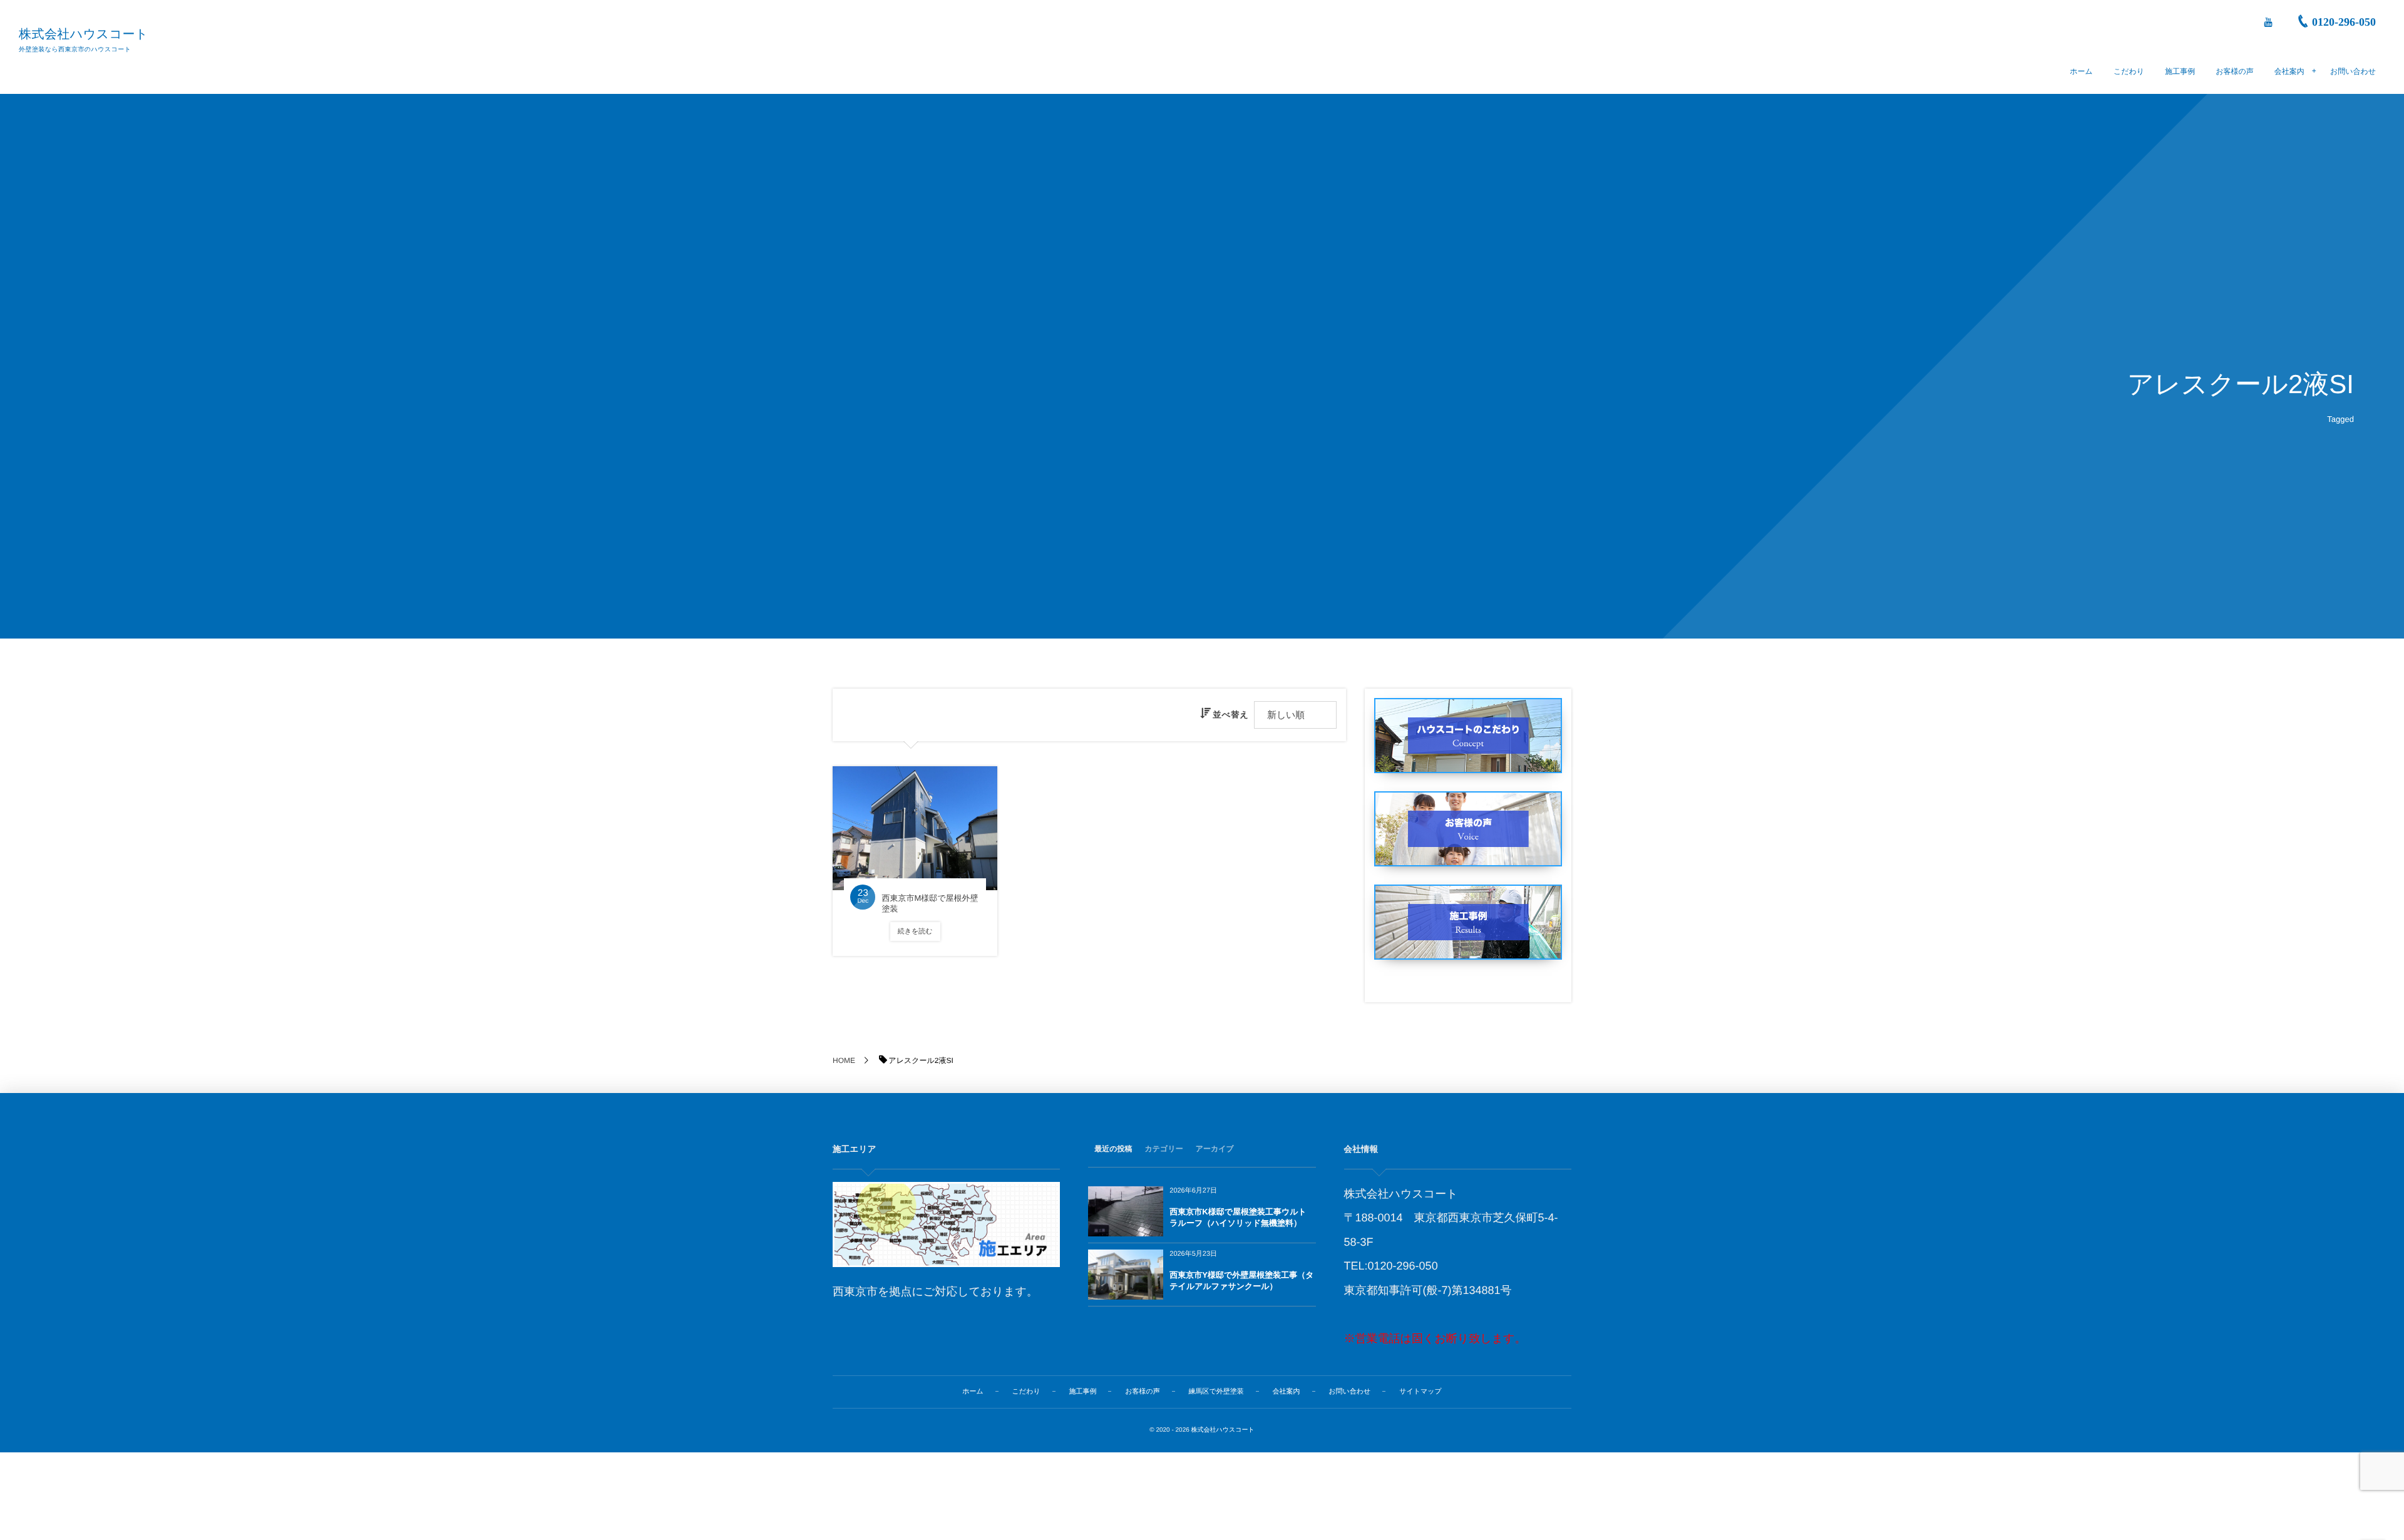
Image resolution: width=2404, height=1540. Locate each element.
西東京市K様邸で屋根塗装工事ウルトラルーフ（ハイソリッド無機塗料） (1238, 1217)
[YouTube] (2268, 22)
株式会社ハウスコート (84, 34)
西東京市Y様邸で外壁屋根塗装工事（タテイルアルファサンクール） (1241, 1281)
